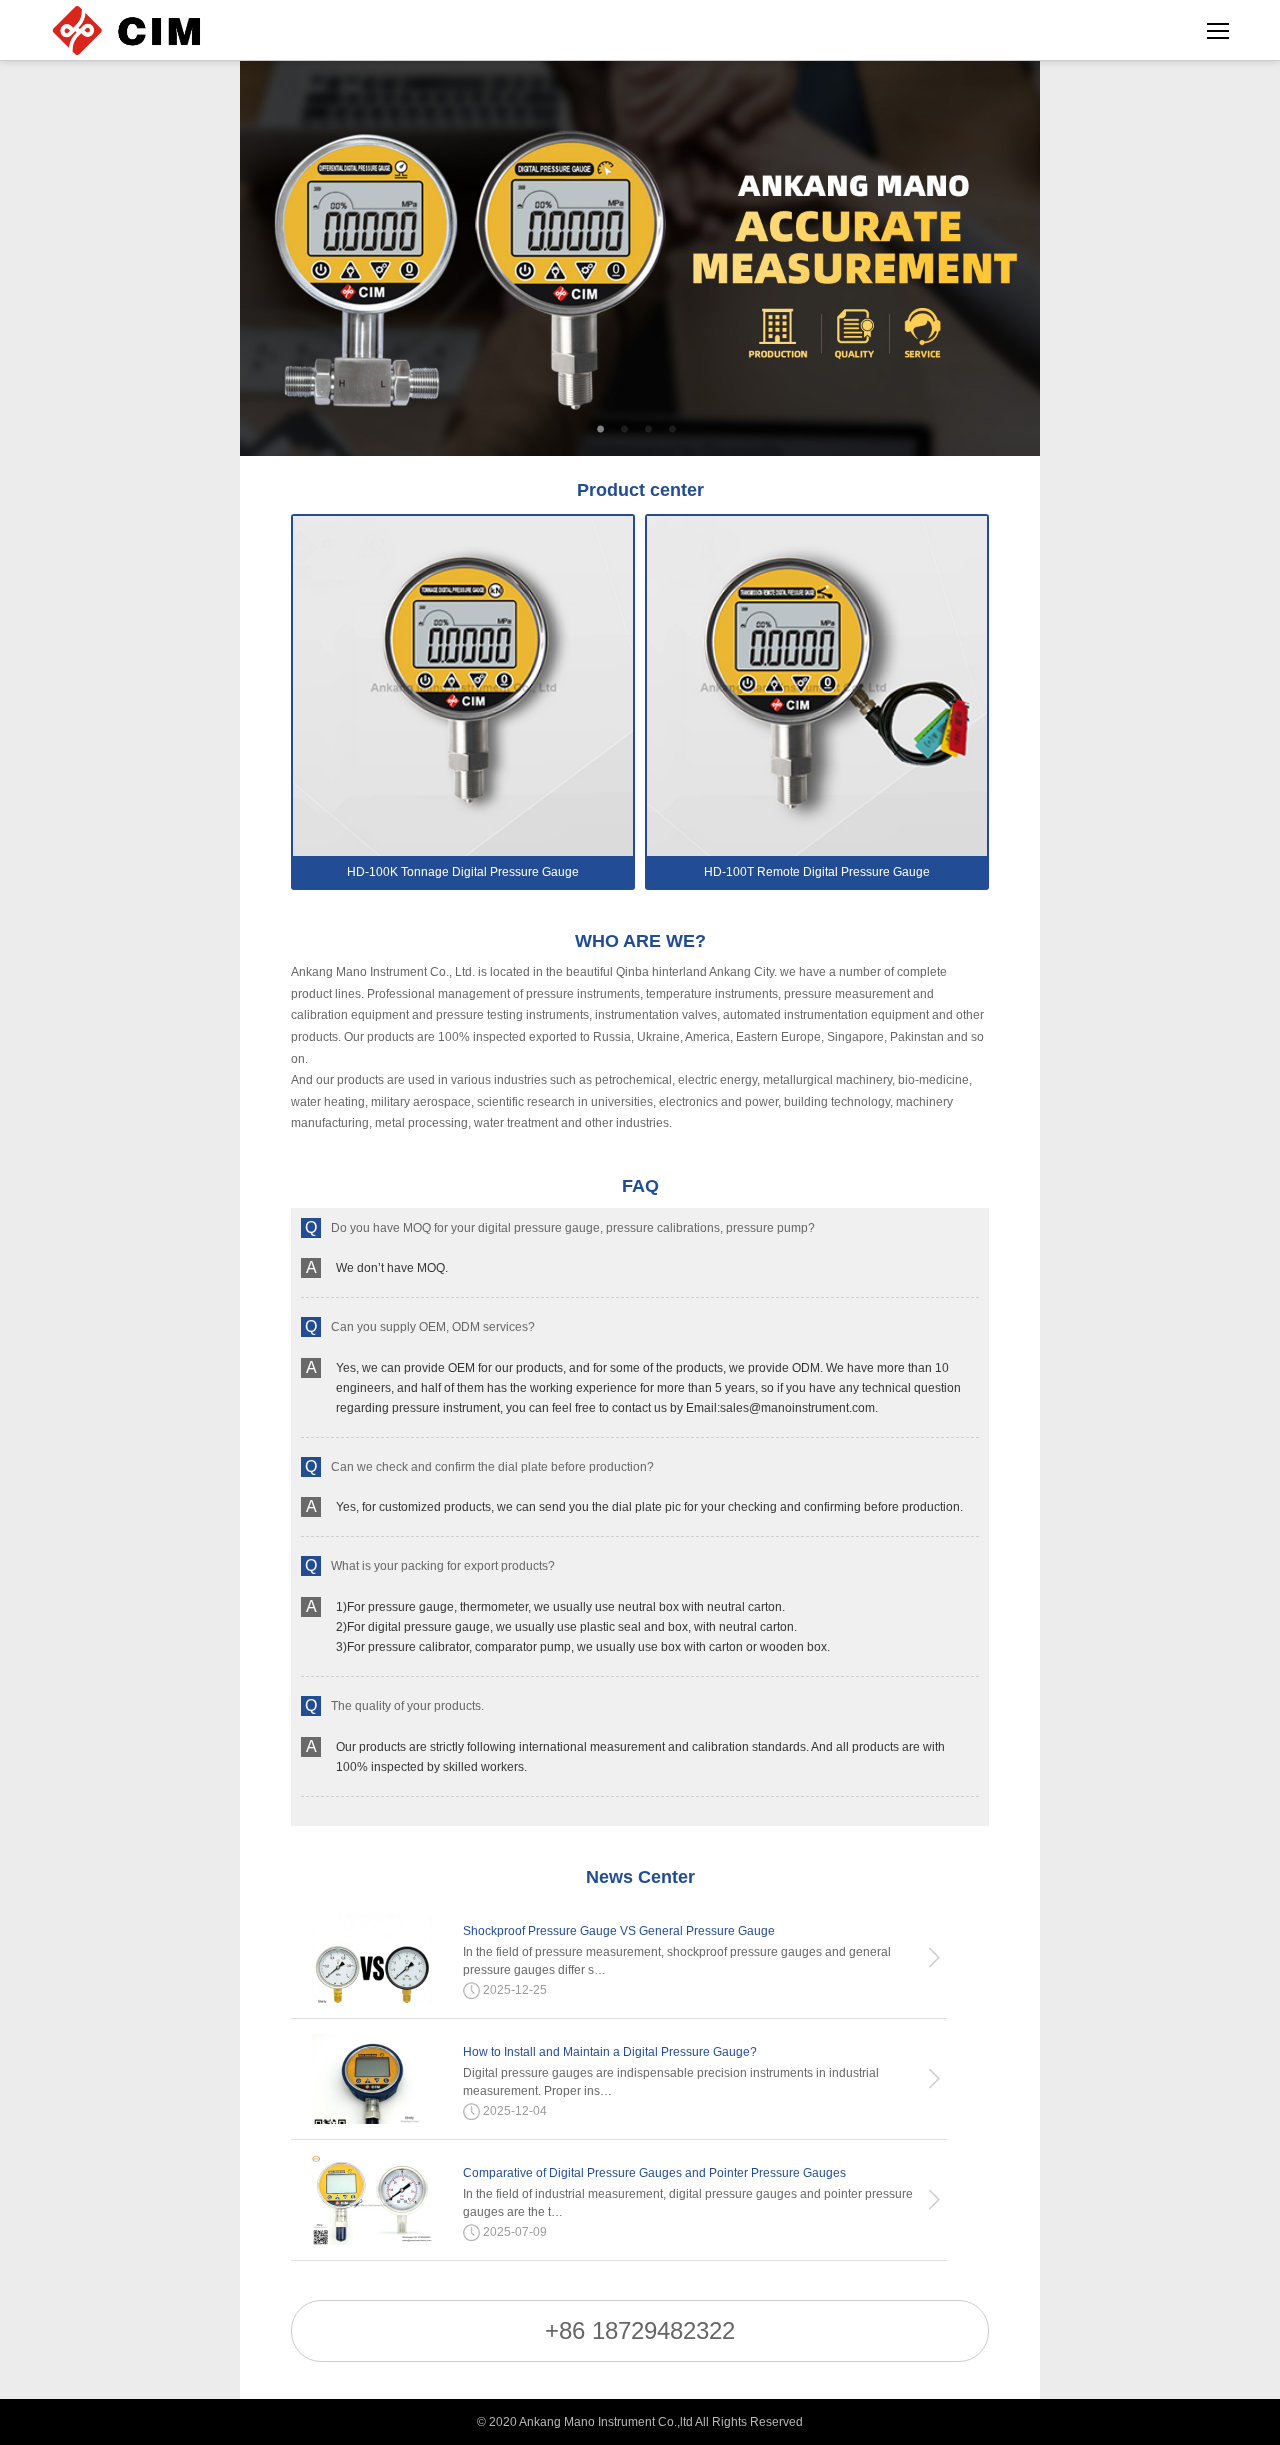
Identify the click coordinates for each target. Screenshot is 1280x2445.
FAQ (640, 1186)
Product (640, 490)
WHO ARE (640, 941)
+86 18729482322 (640, 2330)
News (640, 1877)
